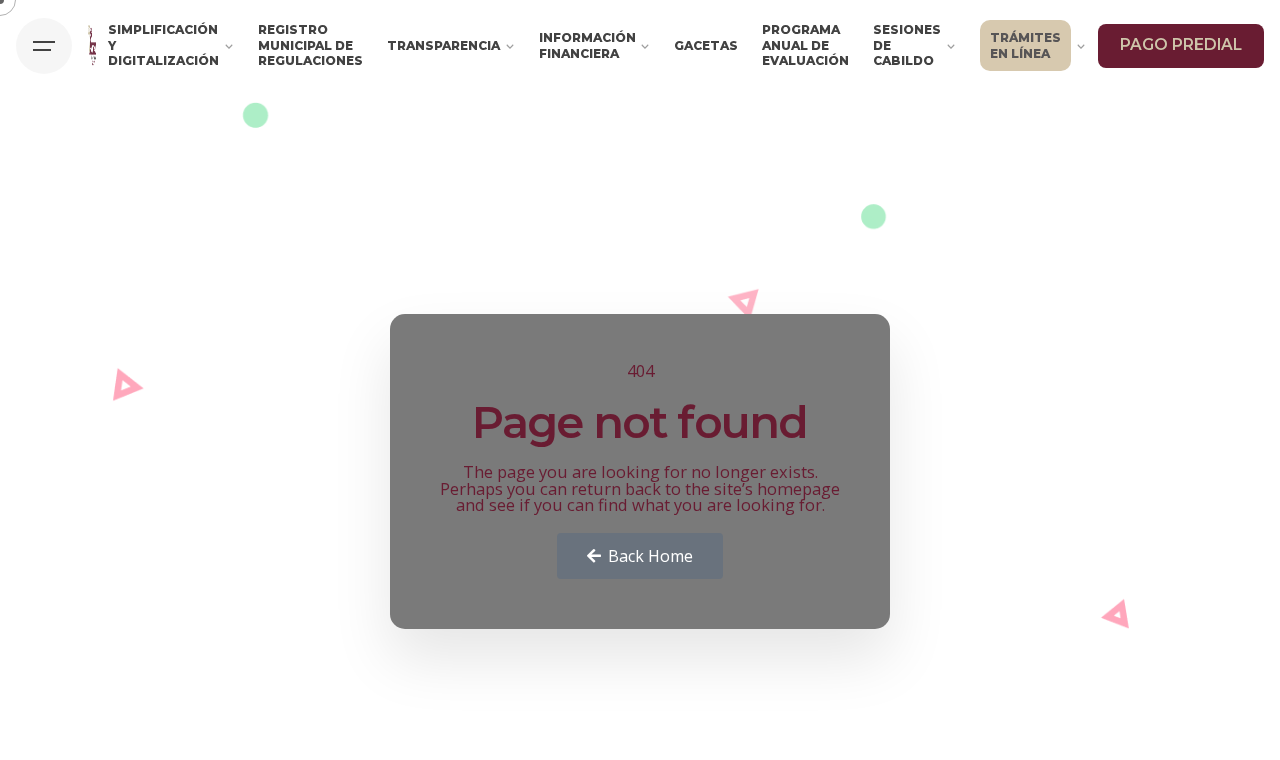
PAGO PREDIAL (1181, 44)
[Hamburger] (44, 46)
